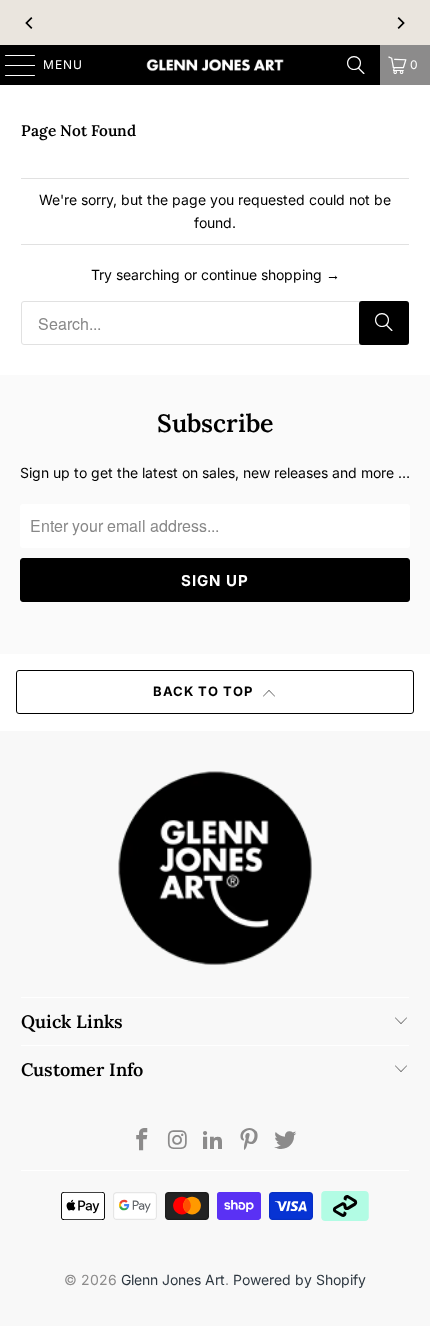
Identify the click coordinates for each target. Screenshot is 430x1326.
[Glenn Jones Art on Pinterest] (250, 1141)
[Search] (356, 65)
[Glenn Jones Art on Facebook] (143, 1141)
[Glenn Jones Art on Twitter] (286, 1141)
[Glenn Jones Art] (215, 65)
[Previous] (30, 23)
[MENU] (10, 65)
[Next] (400, 23)
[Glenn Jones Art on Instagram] (178, 1141)
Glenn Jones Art (173, 1279)
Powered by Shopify (299, 1279)
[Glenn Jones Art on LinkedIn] (214, 1141)
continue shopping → (270, 274)
